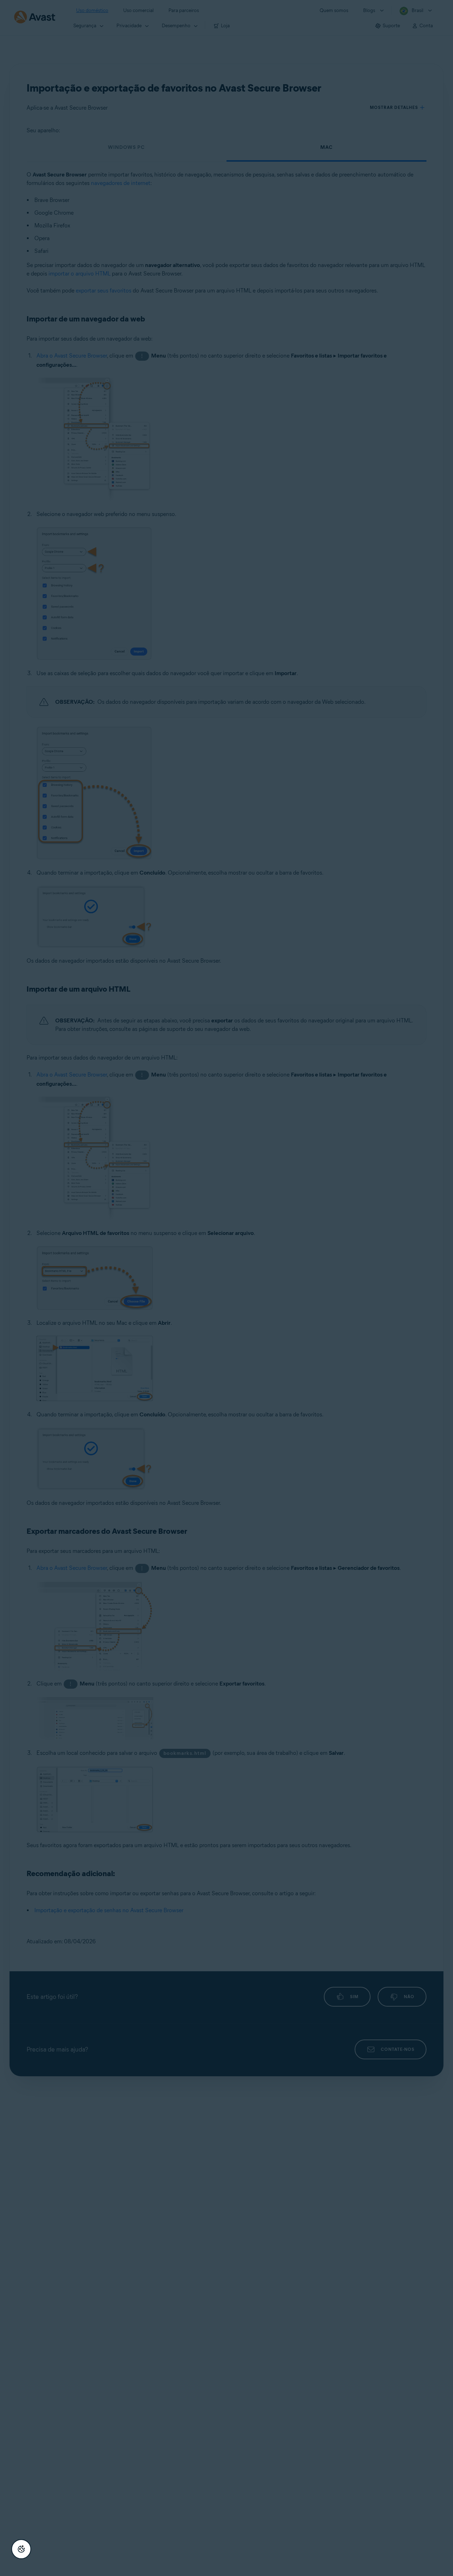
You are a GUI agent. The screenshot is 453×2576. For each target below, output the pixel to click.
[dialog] (226, 1288)
